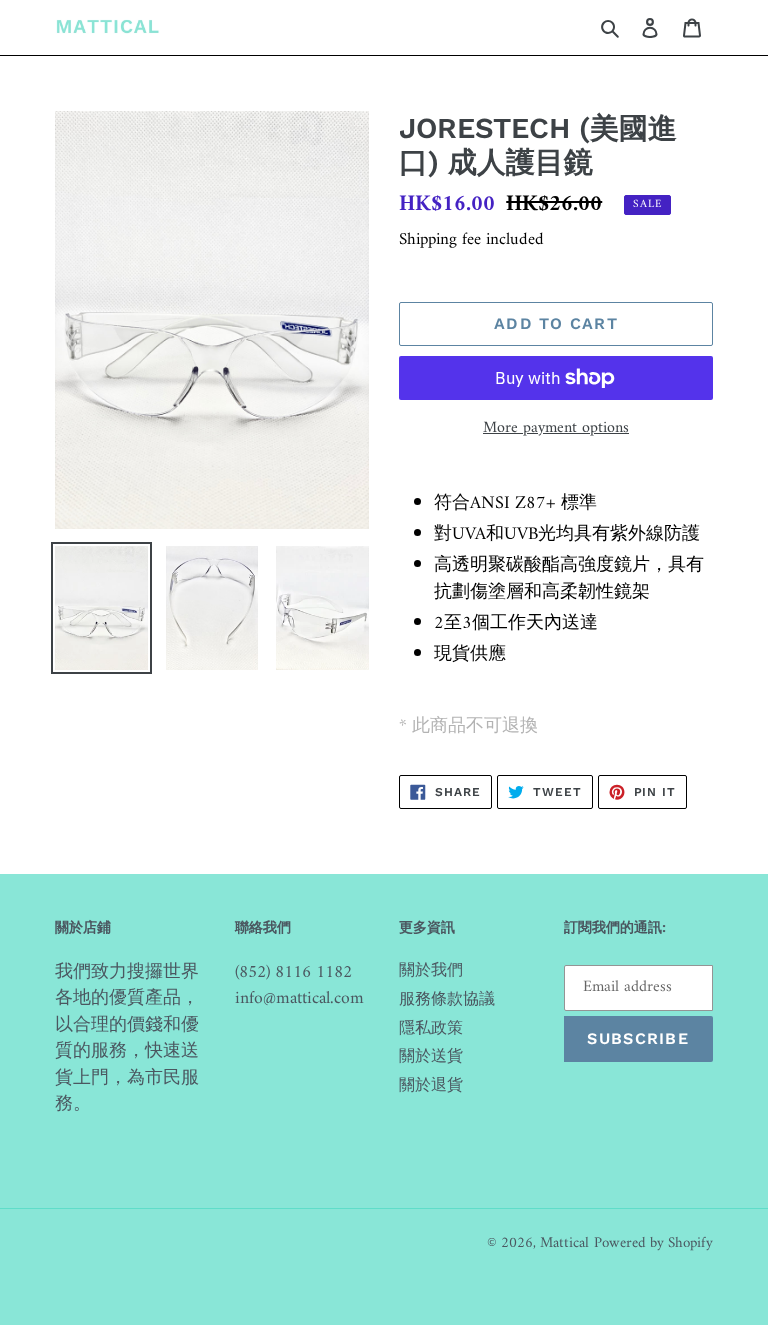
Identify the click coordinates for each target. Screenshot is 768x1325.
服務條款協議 (447, 1000)
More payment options (556, 428)
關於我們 (431, 971)
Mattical (564, 1243)
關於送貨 (431, 1057)
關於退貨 (431, 1086)
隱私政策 (431, 1029)
